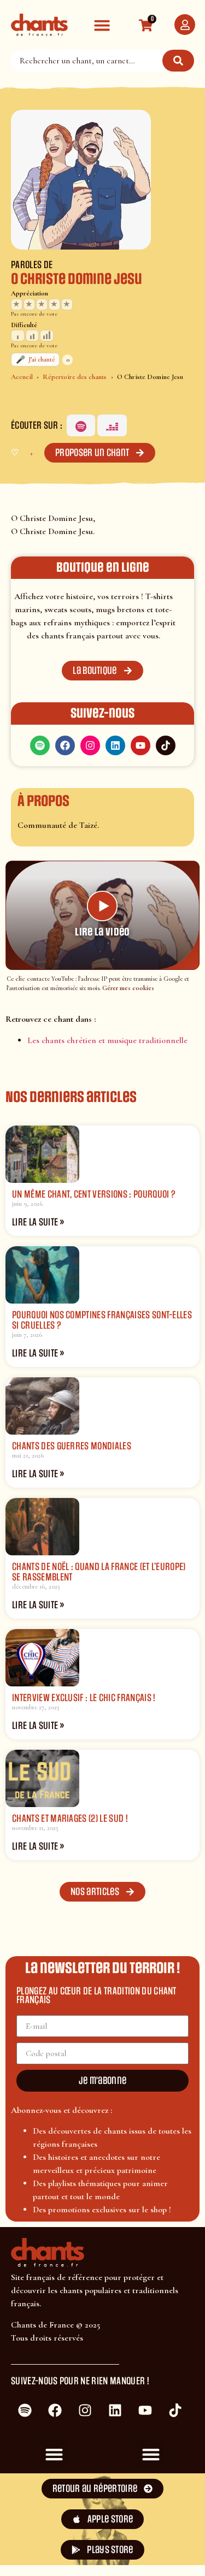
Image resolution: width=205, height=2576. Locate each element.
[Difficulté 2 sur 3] (33, 336)
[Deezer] (112, 425)
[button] (102, 25)
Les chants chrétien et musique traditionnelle (107, 1040)
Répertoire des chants (75, 377)
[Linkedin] (115, 745)
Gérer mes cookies (128, 988)
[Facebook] (65, 745)
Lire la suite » (38, 1222)
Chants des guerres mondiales (72, 1446)
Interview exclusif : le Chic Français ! (84, 1698)
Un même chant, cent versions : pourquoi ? (94, 1194)
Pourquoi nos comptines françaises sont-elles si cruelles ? (102, 1320)
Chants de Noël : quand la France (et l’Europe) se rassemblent (99, 1572)
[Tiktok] (166, 745)
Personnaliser (55, 2553)
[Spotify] (81, 425)
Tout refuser (150, 2519)
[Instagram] (90, 745)
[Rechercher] (178, 61)
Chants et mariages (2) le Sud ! (70, 1819)
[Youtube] (140, 745)
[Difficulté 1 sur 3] (18, 336)
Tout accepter (55, 2519)
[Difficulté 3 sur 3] (47, 336)
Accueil (22, 377)
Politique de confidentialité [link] (150, 2549)
